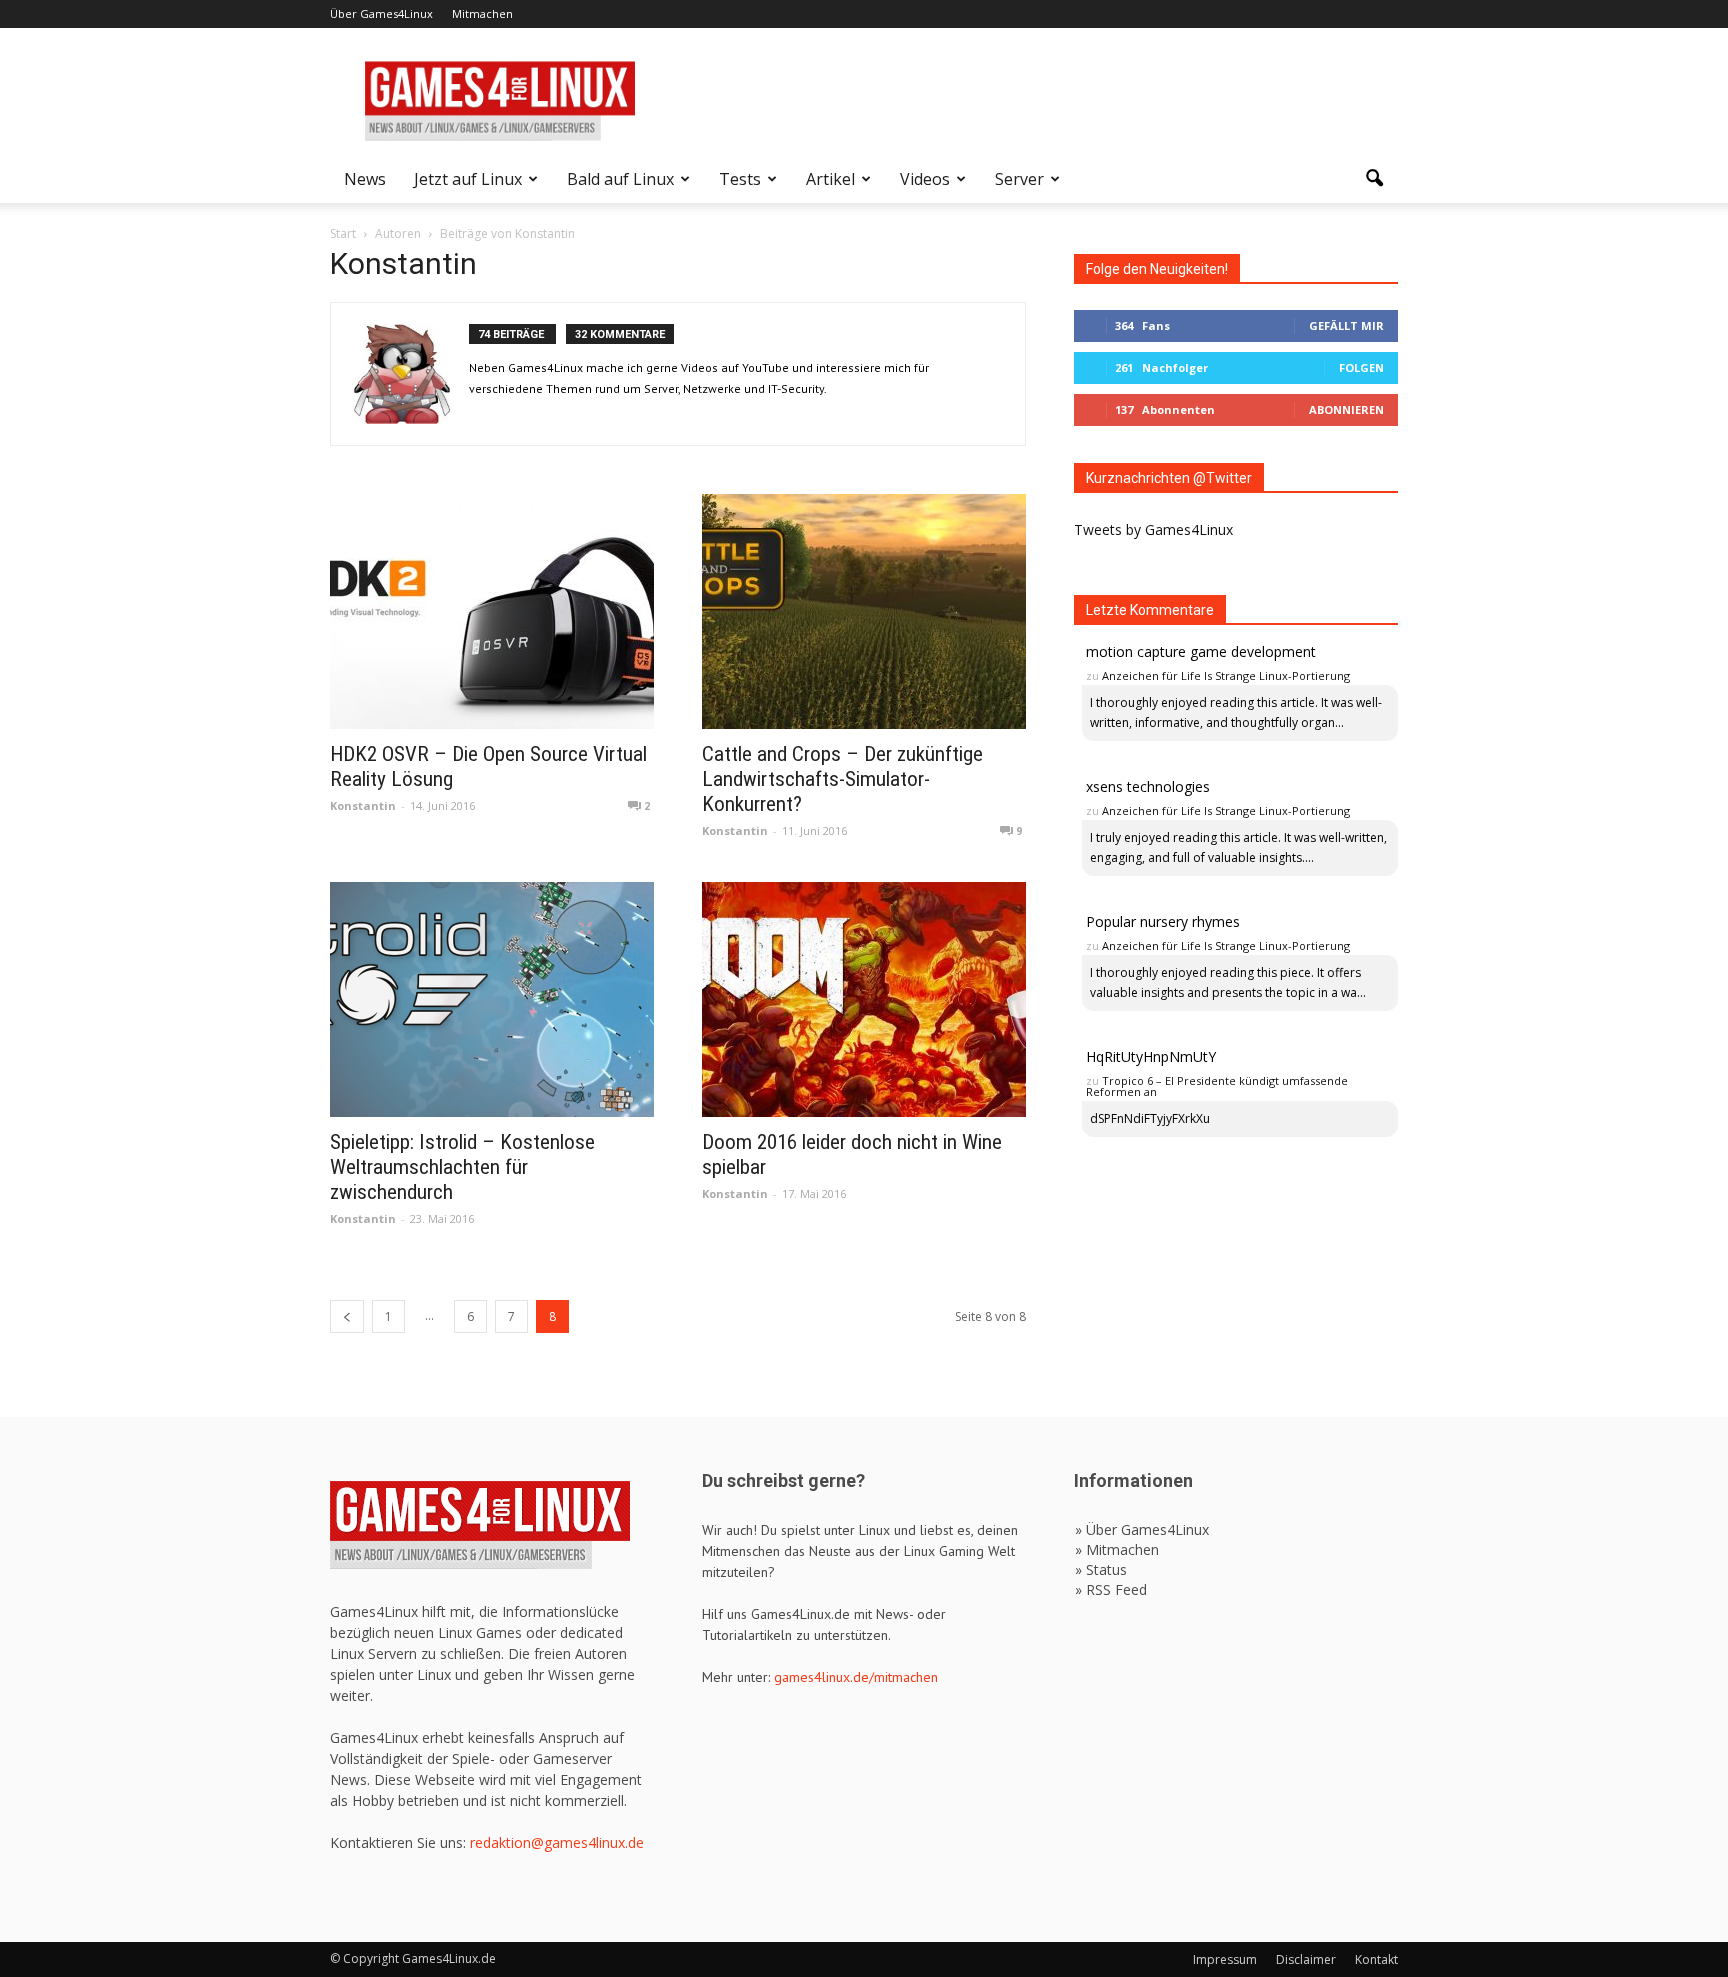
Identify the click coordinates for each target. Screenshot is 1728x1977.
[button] (1374, 179)
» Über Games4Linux (1142, 1529)
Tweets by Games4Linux (1153, 529)
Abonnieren (1346, 409)
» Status (1101, 1569)
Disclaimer (1306, 1959)
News (365, 179)
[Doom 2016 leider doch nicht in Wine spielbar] (864, 999)
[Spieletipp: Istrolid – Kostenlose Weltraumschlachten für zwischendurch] (492, 999)
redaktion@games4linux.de (557, 1842)
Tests (740, 179)
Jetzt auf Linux (468, 179)
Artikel (830, 179)
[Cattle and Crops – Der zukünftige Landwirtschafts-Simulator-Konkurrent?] (864, 611)
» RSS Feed (1111, 1589)
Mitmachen (482, 13)
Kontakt (1376, 1959)
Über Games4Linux (381, 13)
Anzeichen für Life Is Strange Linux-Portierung (1226, 675)
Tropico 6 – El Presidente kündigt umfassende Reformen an (1217, 1086)
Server (1019, 179)
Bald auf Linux (620, 179)
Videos (925, 179)
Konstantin (363, 805)
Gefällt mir (1346, 325)
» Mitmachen (1117, 1549)
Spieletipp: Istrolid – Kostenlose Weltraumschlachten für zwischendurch (462, 1167)
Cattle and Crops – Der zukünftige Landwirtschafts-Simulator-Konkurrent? (842, 779)
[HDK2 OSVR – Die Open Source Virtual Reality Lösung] (492, 611)
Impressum (1225, 1959)
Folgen (1361, 367)
